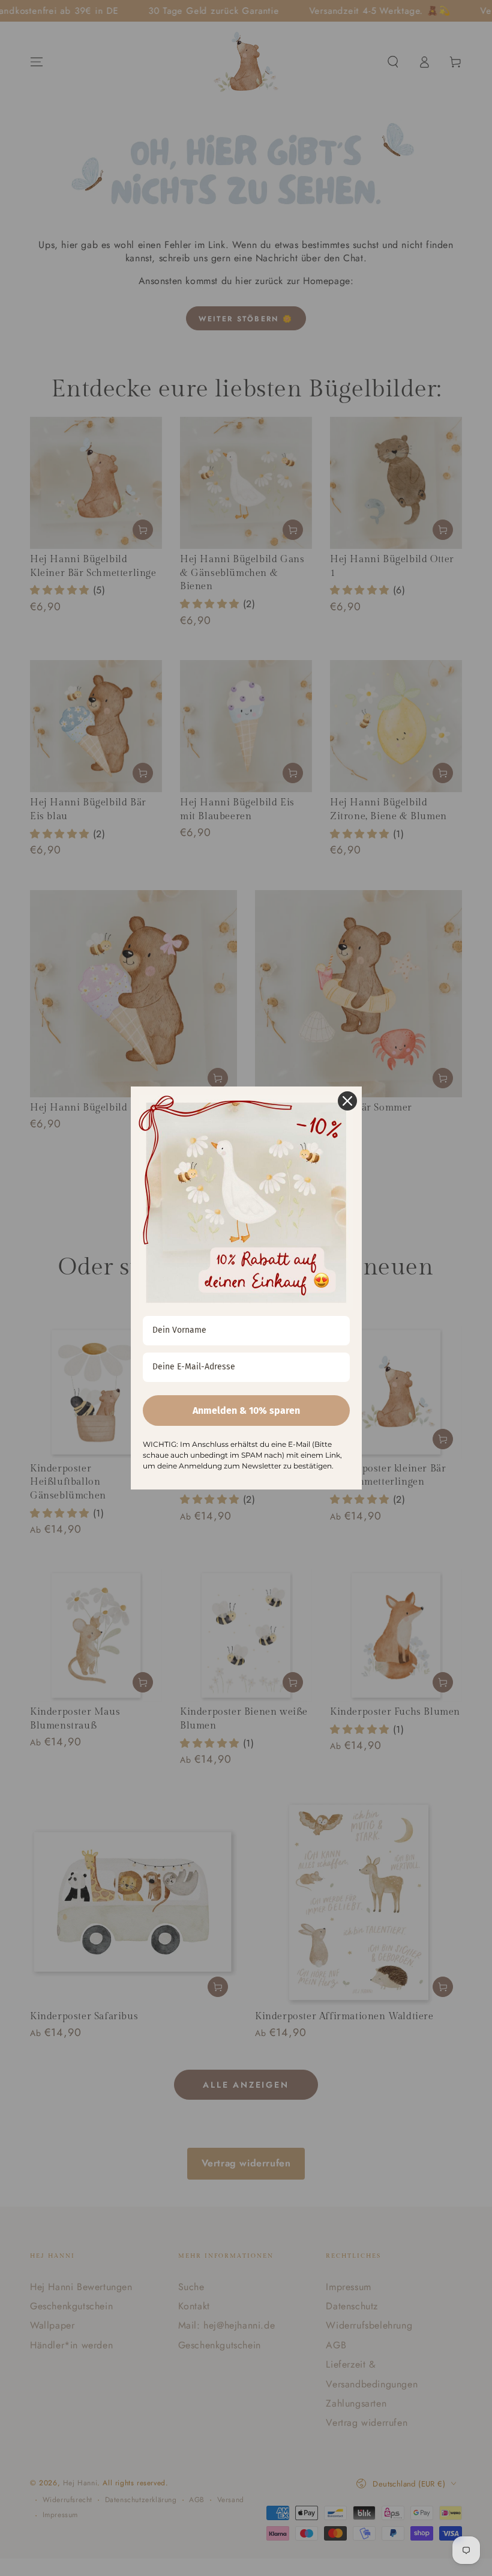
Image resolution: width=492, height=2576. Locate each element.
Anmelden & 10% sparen (246, 1411)
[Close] (347, 1101)
